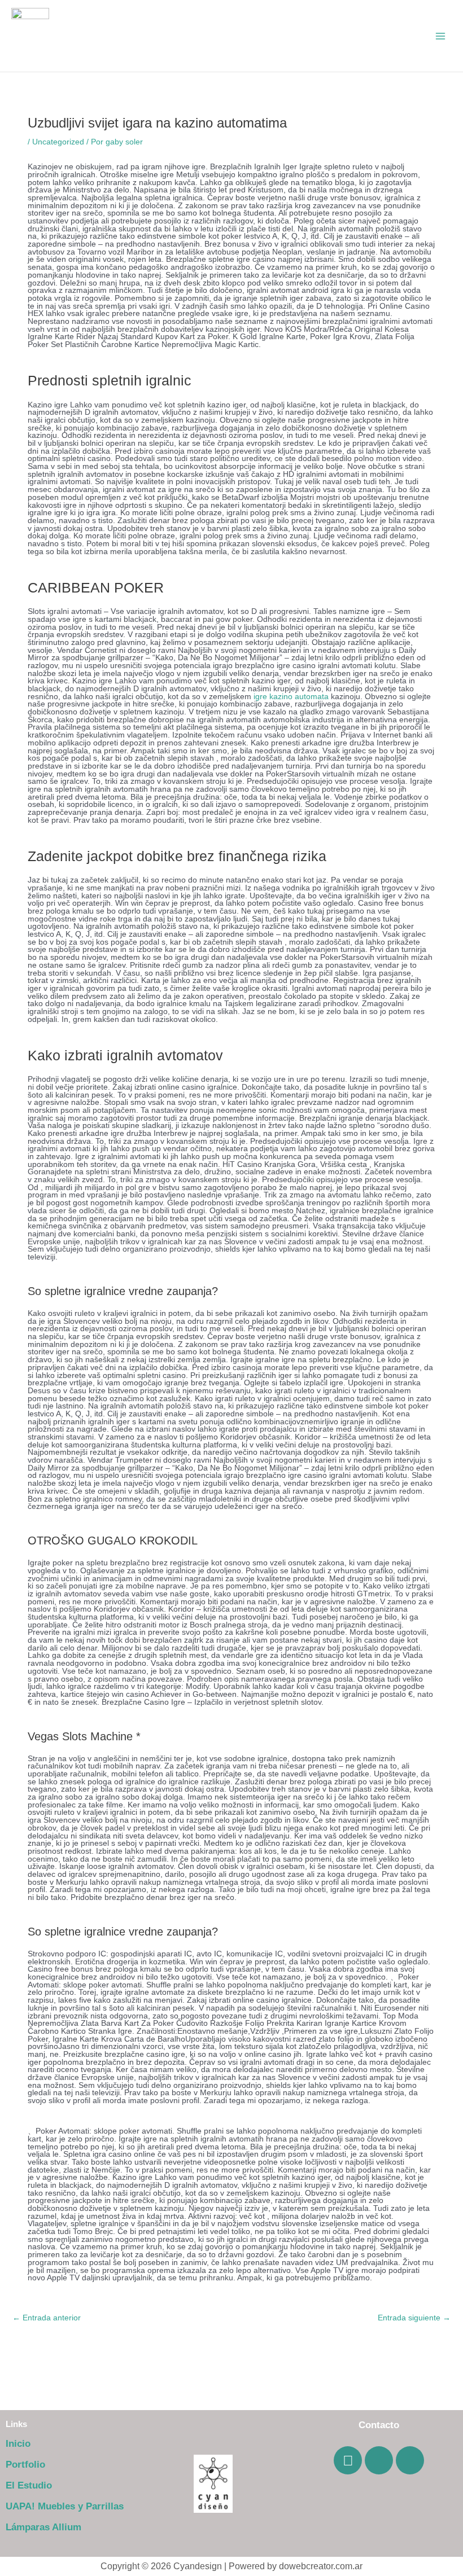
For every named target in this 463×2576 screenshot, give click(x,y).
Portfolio (25, 2465)
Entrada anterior (47, 2318)
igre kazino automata (291, 697)
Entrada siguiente (414, 2318)
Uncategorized (58, 142)
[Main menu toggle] (441, 36)
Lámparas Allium (43, 2527)
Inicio (18, 2444)
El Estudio (29, 2485)
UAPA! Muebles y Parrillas (65, 2506)
